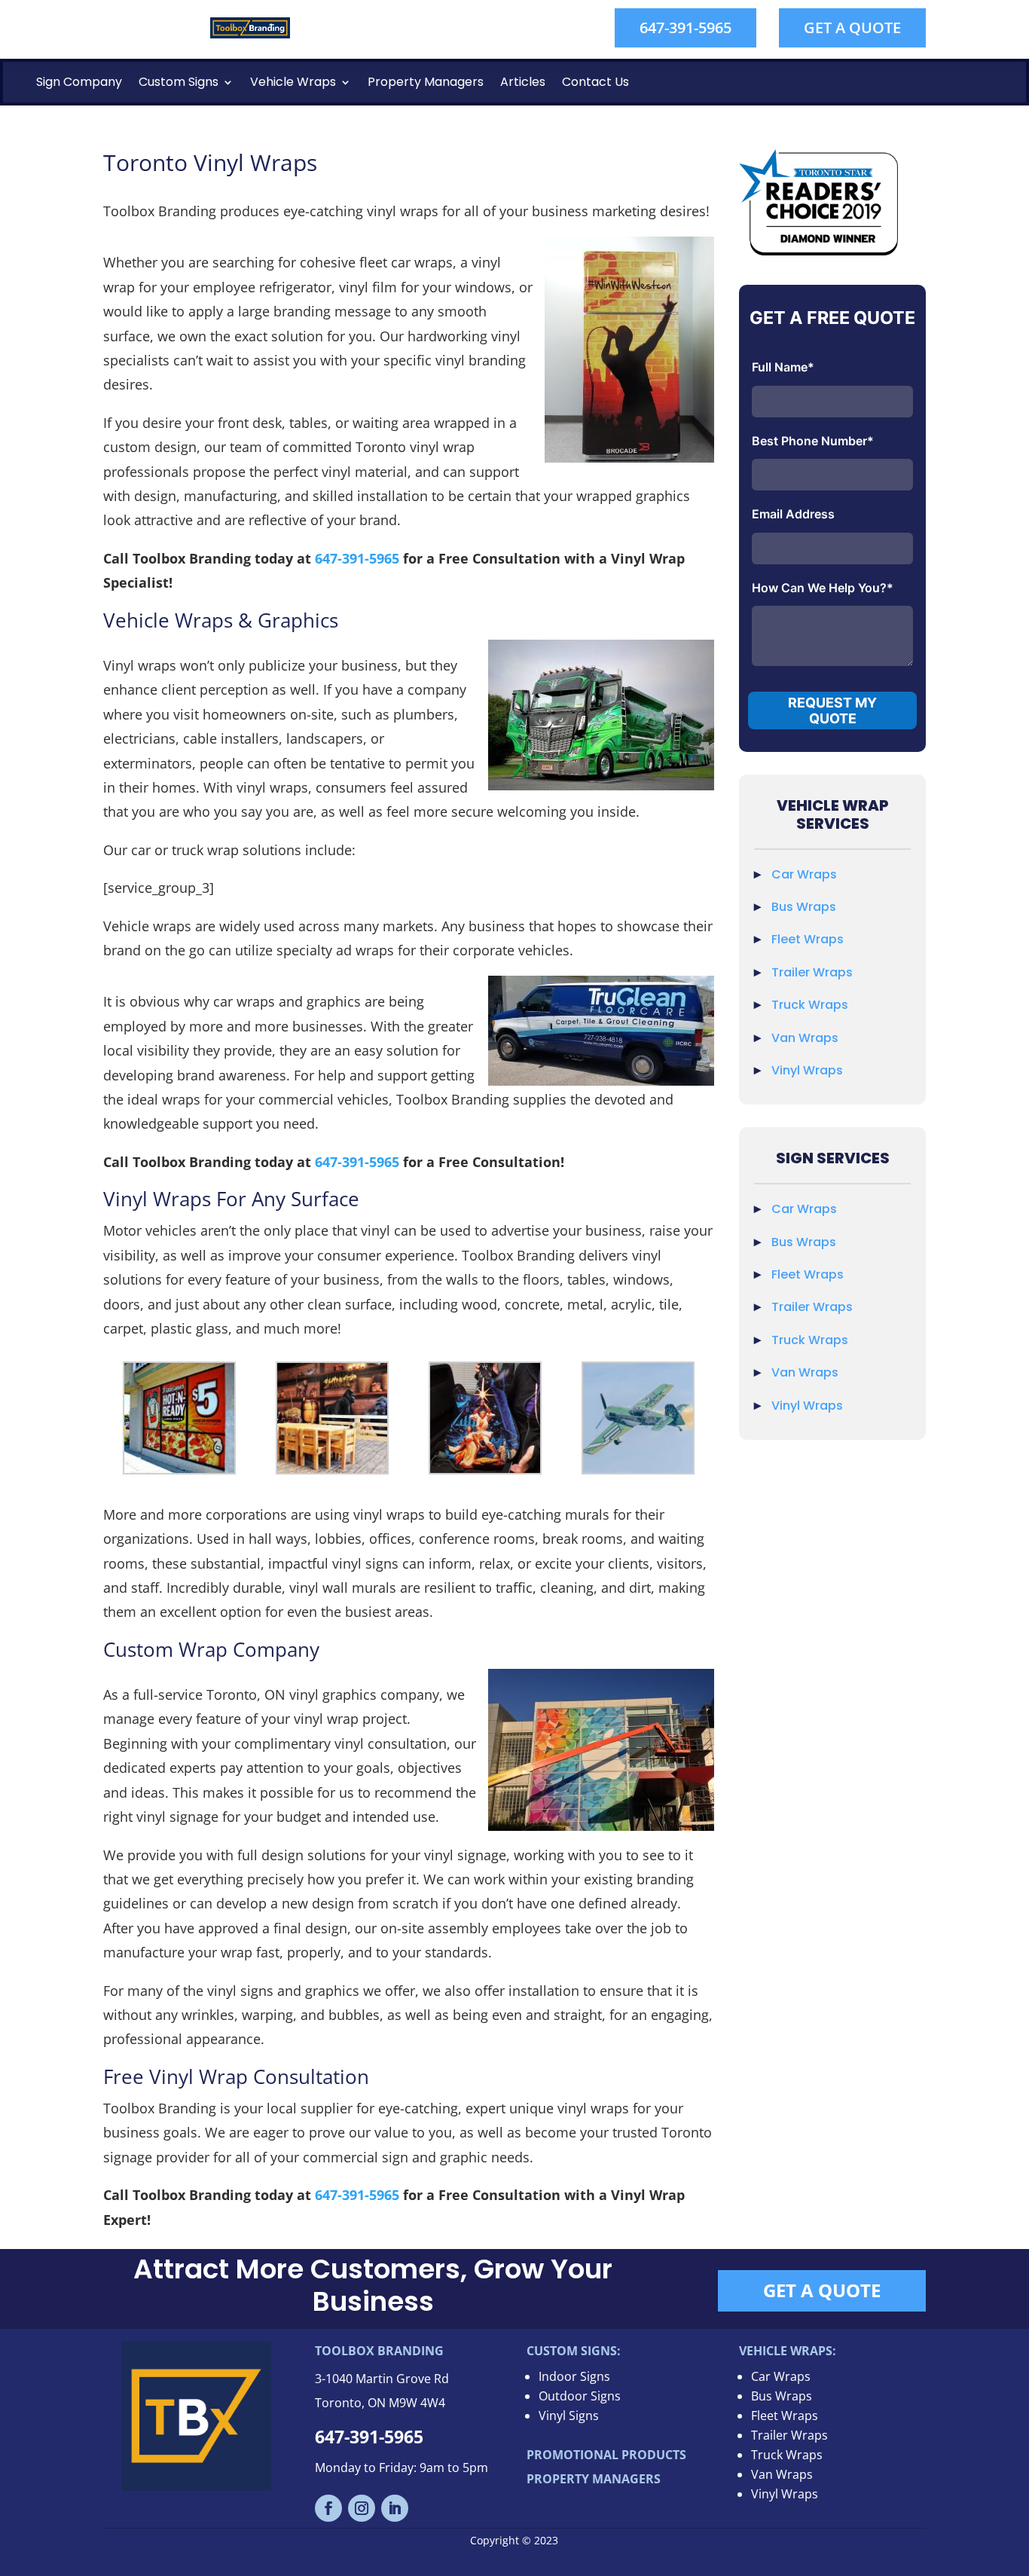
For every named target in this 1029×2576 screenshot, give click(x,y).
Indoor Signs (574, 2376)
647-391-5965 (685, 28)
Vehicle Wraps (293, 82)
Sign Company (79, 82)
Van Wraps (805, 1038)
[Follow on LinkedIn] (395, 2508)
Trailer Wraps (812, 972)
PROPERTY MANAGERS (594, 2479)
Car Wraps (804, 874)
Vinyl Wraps (807, 1070)
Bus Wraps (804, 907)
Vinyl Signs (569, 2416)
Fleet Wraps (808, 939)
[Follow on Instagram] (362, 2508)
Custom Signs (179, 82)
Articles (523, 82)
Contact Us (595, 82)
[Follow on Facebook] (328, 2508)
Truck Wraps (810, 1005)
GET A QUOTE (852, 28)
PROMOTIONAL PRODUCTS (606, 2455)
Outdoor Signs (580, 2396)
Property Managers (426, 82)
